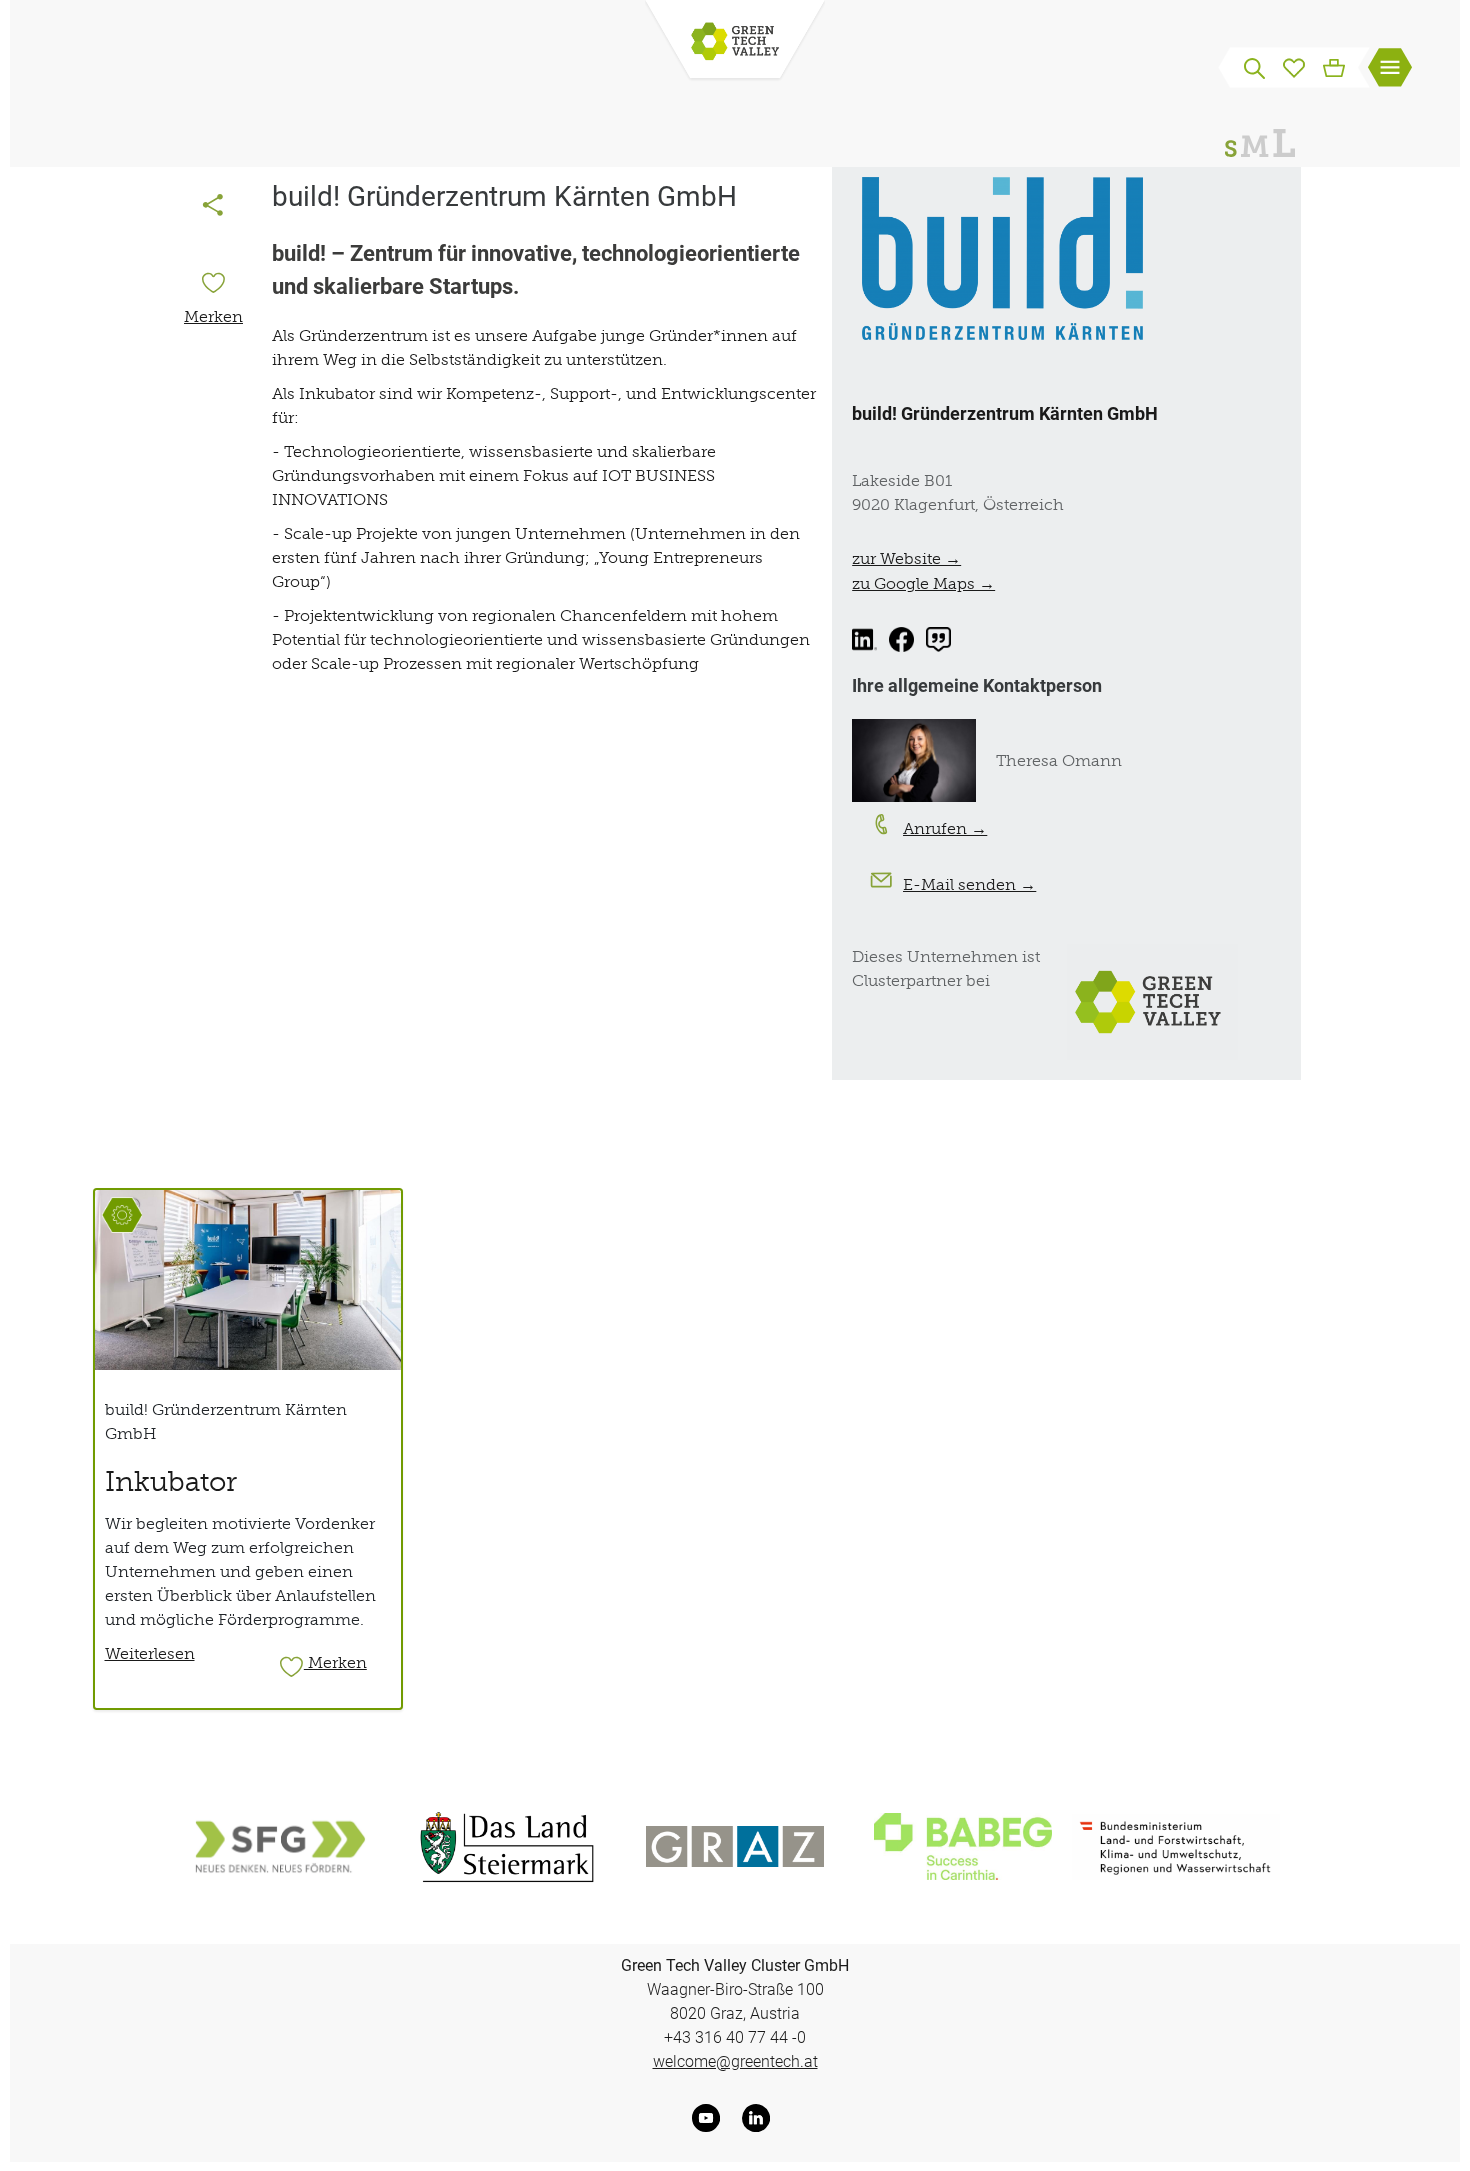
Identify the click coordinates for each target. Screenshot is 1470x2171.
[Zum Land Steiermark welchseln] (507, 1847)
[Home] (735, 43)
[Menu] (1390, 70)
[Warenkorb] (1334, 66)
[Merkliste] (1294, 66)
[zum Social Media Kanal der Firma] (938, 639)
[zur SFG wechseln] (279, 1847)
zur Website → (906, 558)
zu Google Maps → (923, 583)
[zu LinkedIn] (864, 639)
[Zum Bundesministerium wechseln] (1176, 1847)
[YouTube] (710, 2118)
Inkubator (171, 1481)
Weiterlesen (150, 1653)
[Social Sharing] (213, 207)
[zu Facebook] (901, 639)
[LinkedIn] (760, 2118)
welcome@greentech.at (735, 2061)
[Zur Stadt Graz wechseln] (735, 1846)
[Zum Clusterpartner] (1153, 1000)
